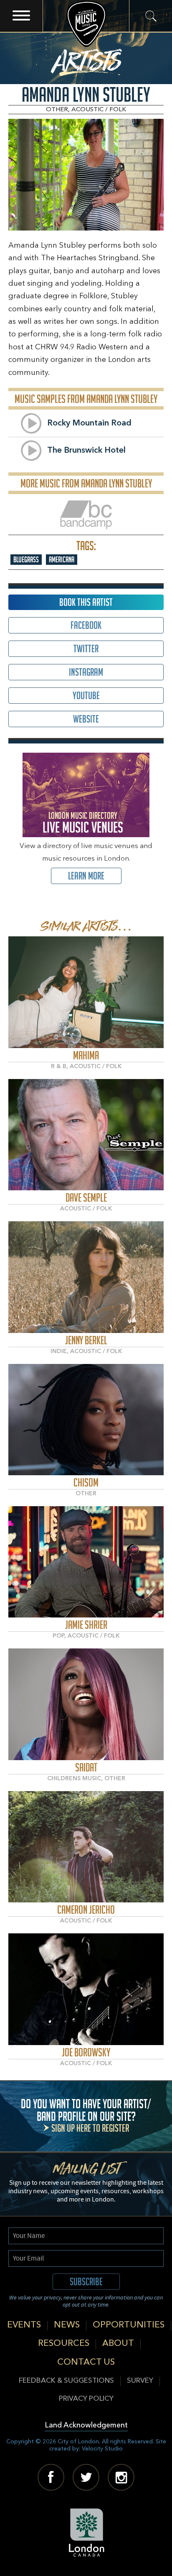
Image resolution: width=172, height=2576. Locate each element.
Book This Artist (86, 602)
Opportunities (129, 2325)
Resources (64, 2344)
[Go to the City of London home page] (86, 2532)
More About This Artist (86, 992)
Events (24, 2325)
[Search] (150, 16)
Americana (62, 560)
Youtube (86, 696)
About (118, 2344)
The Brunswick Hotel (86, 451)
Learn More (86, 876)
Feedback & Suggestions (66, 2381)
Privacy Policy (86, 2399)
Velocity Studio (102, 2449)
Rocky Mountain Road (89, 423)
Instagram (86, 672)
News (67, 2325)
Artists (86, 59)
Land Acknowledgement (86, 2426)
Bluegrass (26, 560)
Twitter (86, 649)
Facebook (86, 625)
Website (86, 719)
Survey (140, 2381)
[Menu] (21, 16)
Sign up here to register (90, 2128)
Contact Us (86, 2362)
